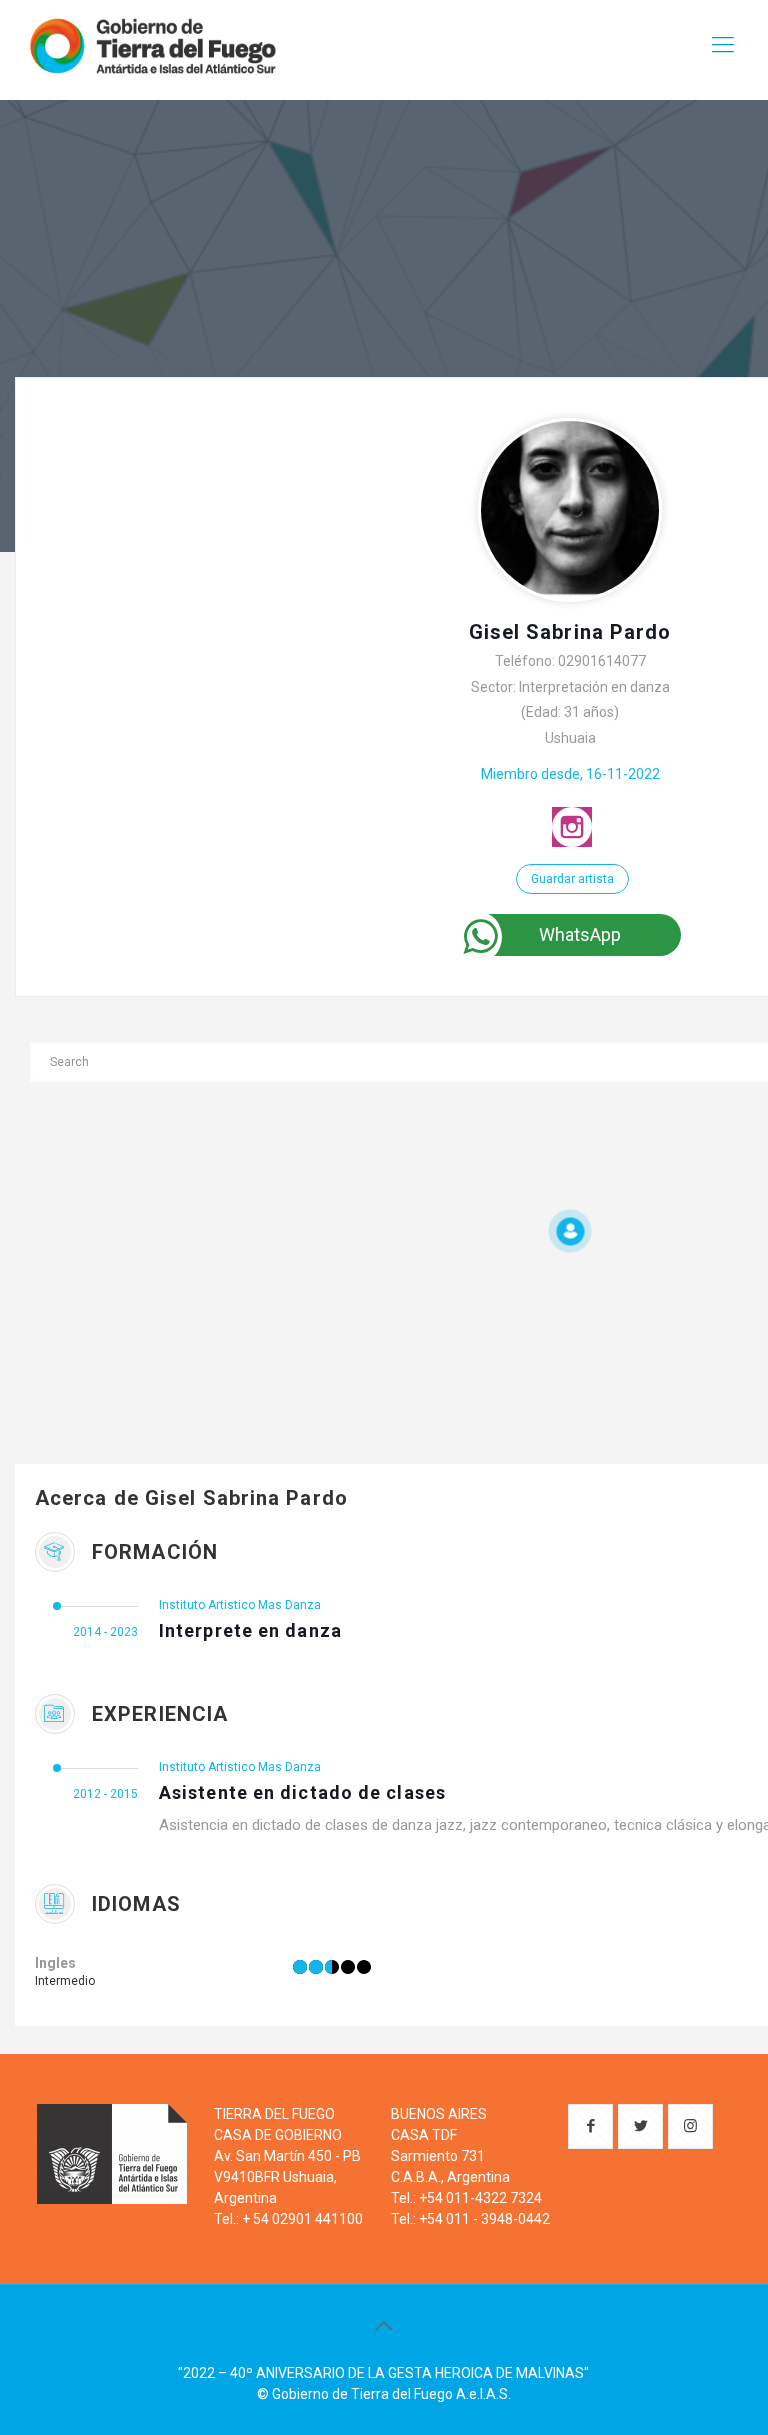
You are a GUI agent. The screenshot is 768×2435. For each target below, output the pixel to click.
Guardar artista (572, 879)
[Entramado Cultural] (152, 45)
